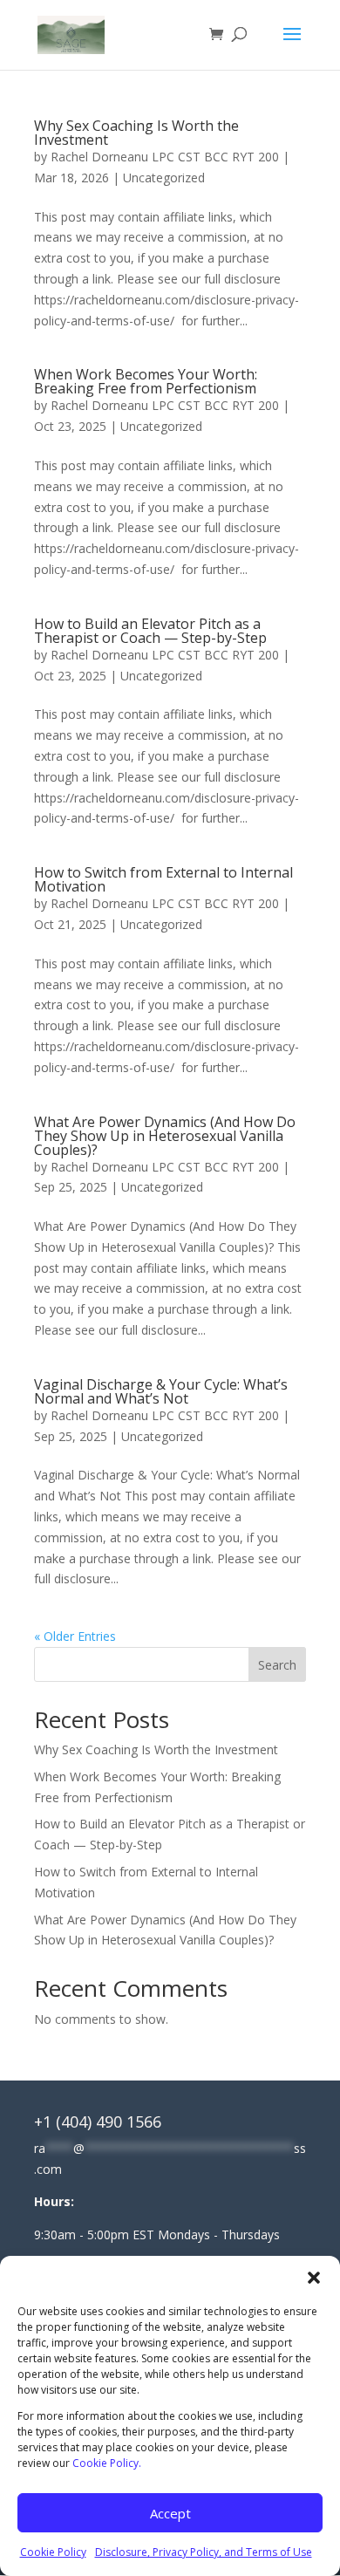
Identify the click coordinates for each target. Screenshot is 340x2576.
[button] (314, 2278)
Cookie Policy (53, 2552)
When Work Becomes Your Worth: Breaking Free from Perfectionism (146, 381)
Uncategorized (164, 178)
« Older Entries (75, 1636)
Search (277, 1665)
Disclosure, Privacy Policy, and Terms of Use (204, 2552)
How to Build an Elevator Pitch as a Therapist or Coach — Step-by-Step (150, 631)
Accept (170, 2513)
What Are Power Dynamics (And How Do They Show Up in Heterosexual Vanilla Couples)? (165, 1136)
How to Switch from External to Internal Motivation (163, 879)
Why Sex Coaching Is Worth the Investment (136, 133)
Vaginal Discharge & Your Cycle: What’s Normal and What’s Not (161, 1391)
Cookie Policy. (107, 2463)
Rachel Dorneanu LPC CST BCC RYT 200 (165, 157)
